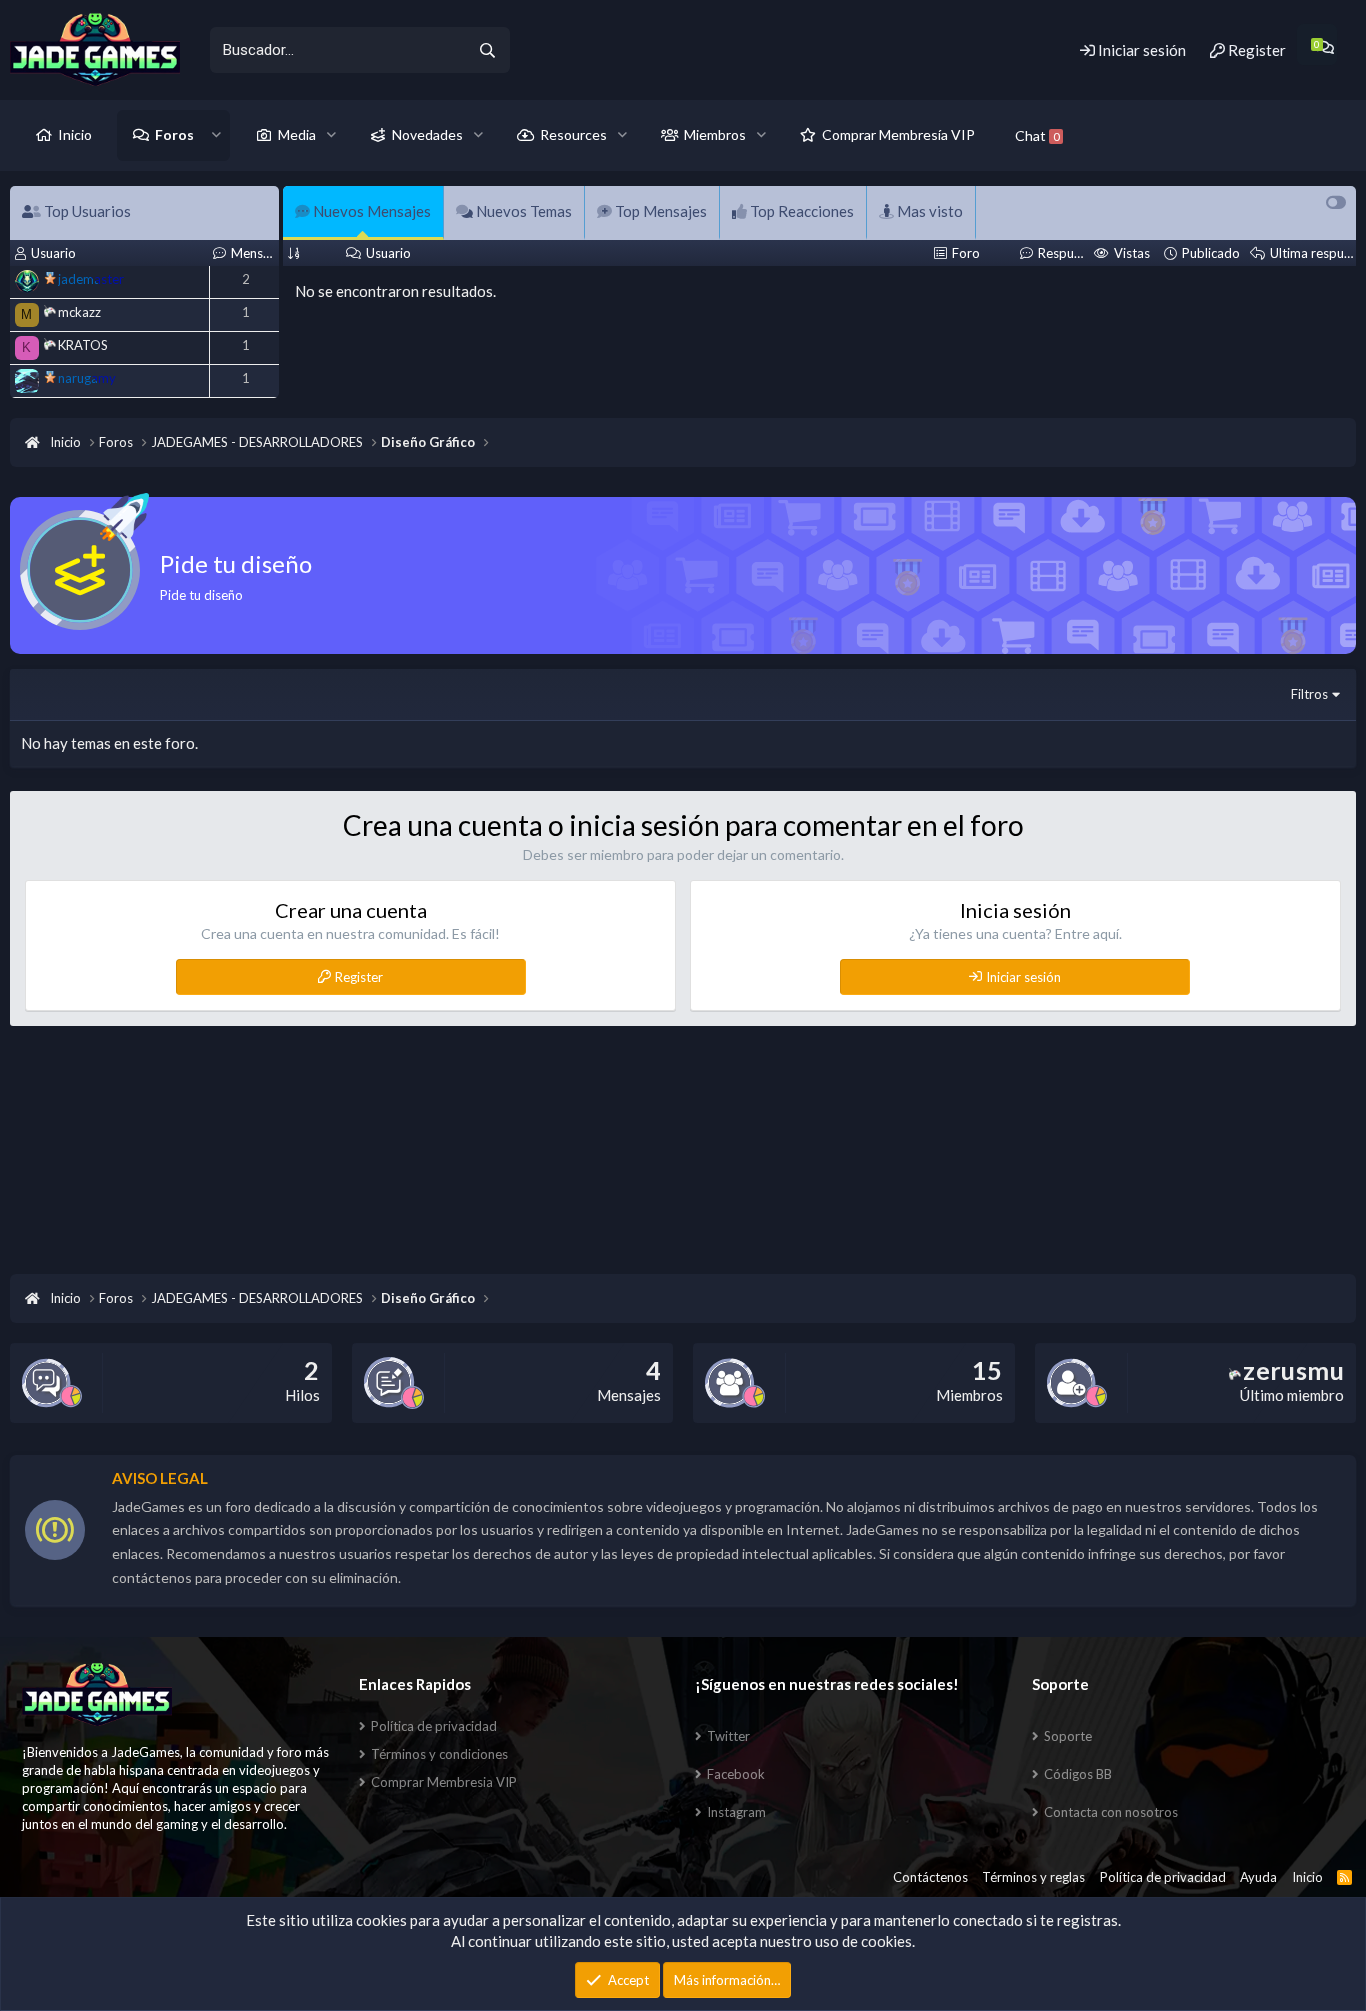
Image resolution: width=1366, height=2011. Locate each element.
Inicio (75, 134)
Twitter (728, 1736)
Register (359, 977)
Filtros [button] (1309, 694)
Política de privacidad (434, 1726)
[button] (216, 135)
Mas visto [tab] (928, 211)
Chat (1037, 135)
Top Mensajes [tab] (659, 211)
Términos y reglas (1033, 1877)
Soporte (1068, 1736)
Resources (573, 134)
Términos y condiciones (439, 1754)
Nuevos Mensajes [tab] (370, 211)
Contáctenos (930, 1877)
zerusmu (1293, 1370)
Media (297, 134)
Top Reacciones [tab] (800, 211)
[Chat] (1325, 47)
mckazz (79, 312)
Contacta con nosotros (1111, 1812)
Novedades (427, 134)
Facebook (736, 1774)
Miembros (715, 134)
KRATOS (83, 345)
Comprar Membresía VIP (898, 134)
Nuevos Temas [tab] (522, 211)
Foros (174, 134)
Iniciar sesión (1023, 977)
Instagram (736, 1812)
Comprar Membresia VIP (444, 1782)
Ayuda (1258, 1877)
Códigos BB (1078, 1774)
